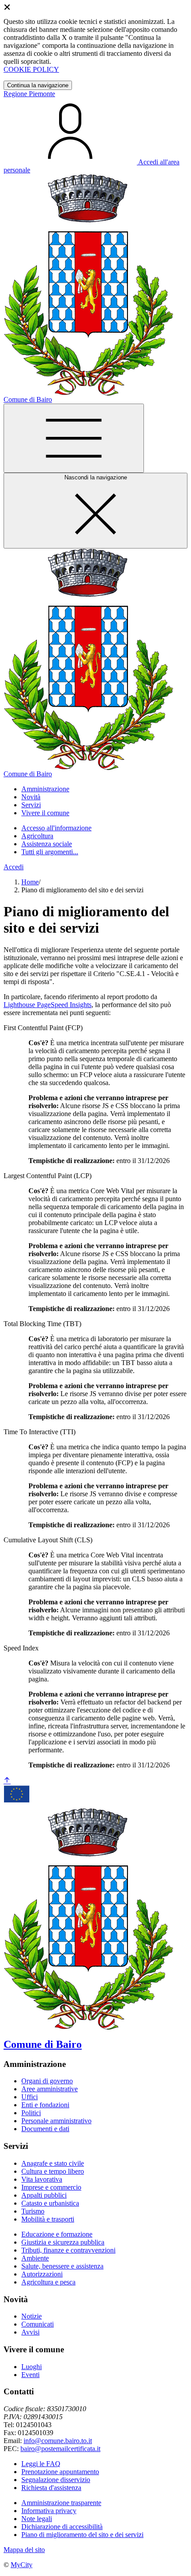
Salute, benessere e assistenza (62, 2266)
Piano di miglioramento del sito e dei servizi (82, 2535)
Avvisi (30, 2332)
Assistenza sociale (47, 844)
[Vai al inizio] (7, 1781)
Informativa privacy (49, 2511)
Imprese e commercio (51, 2187)
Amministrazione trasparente (61, 2503)
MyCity (22, 2565)
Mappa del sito (24, 2550)
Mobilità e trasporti (48, 2219)
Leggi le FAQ (41, 2464)
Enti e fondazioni (45, 2105)
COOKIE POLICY (31, 69)
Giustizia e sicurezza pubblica (63, 2242)
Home (30, 882)
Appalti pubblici (44, 2195)
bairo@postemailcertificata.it (60, 2449)
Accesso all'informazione (56, 828)
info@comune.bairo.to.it (58, 2441)
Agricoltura (37, 836)
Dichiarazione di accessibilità (62, 2527)
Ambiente (35, 2258)
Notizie (32, 2316)
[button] (45, 789)
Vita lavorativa (42, 2179)
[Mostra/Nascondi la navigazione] (74, 438)
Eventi (30, 2375)
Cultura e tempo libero (53, 2171)
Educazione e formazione (57, 2234)
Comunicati (38, 2324)
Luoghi (32, 2367)
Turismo (33, 2211)
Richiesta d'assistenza (51, 2488)
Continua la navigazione (38, 85)
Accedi (14, 867)
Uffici (30, 2097)
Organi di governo (47, 2081)
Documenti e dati (45, 2129)
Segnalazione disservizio (56, 2480)
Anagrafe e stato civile (53, 2163)
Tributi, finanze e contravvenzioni (68, 2250)
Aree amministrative (50, 2089)
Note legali (37, 2519)
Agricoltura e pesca (48, 2282)
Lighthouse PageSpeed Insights (48, 1005)
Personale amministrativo (56, 2121)
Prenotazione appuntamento (60, 2472)
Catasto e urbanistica (50, 2203)
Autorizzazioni (42, 2274)
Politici (31, 2113)
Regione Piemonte (29, 94)
